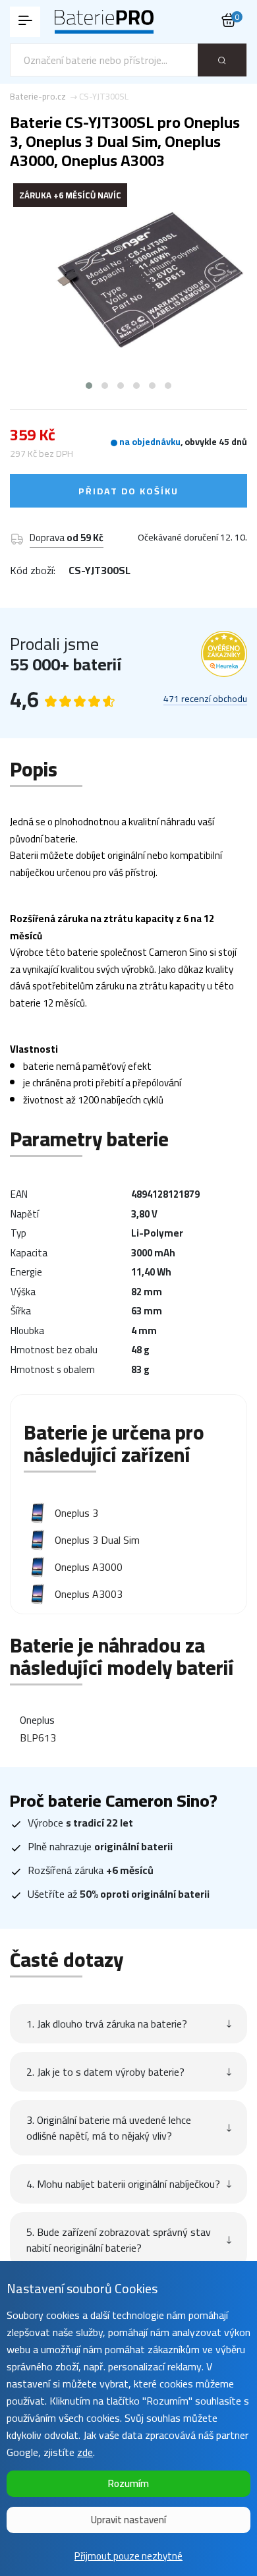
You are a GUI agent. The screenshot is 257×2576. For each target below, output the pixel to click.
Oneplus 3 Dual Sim (97, 1540)
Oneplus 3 (76, 1513)
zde (85, 2452)
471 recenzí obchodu (205, 699)
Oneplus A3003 (89, 1594)
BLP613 (38, 1738)
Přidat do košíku (128, 491)
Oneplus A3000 (89, 1567)
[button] (89, 386)
